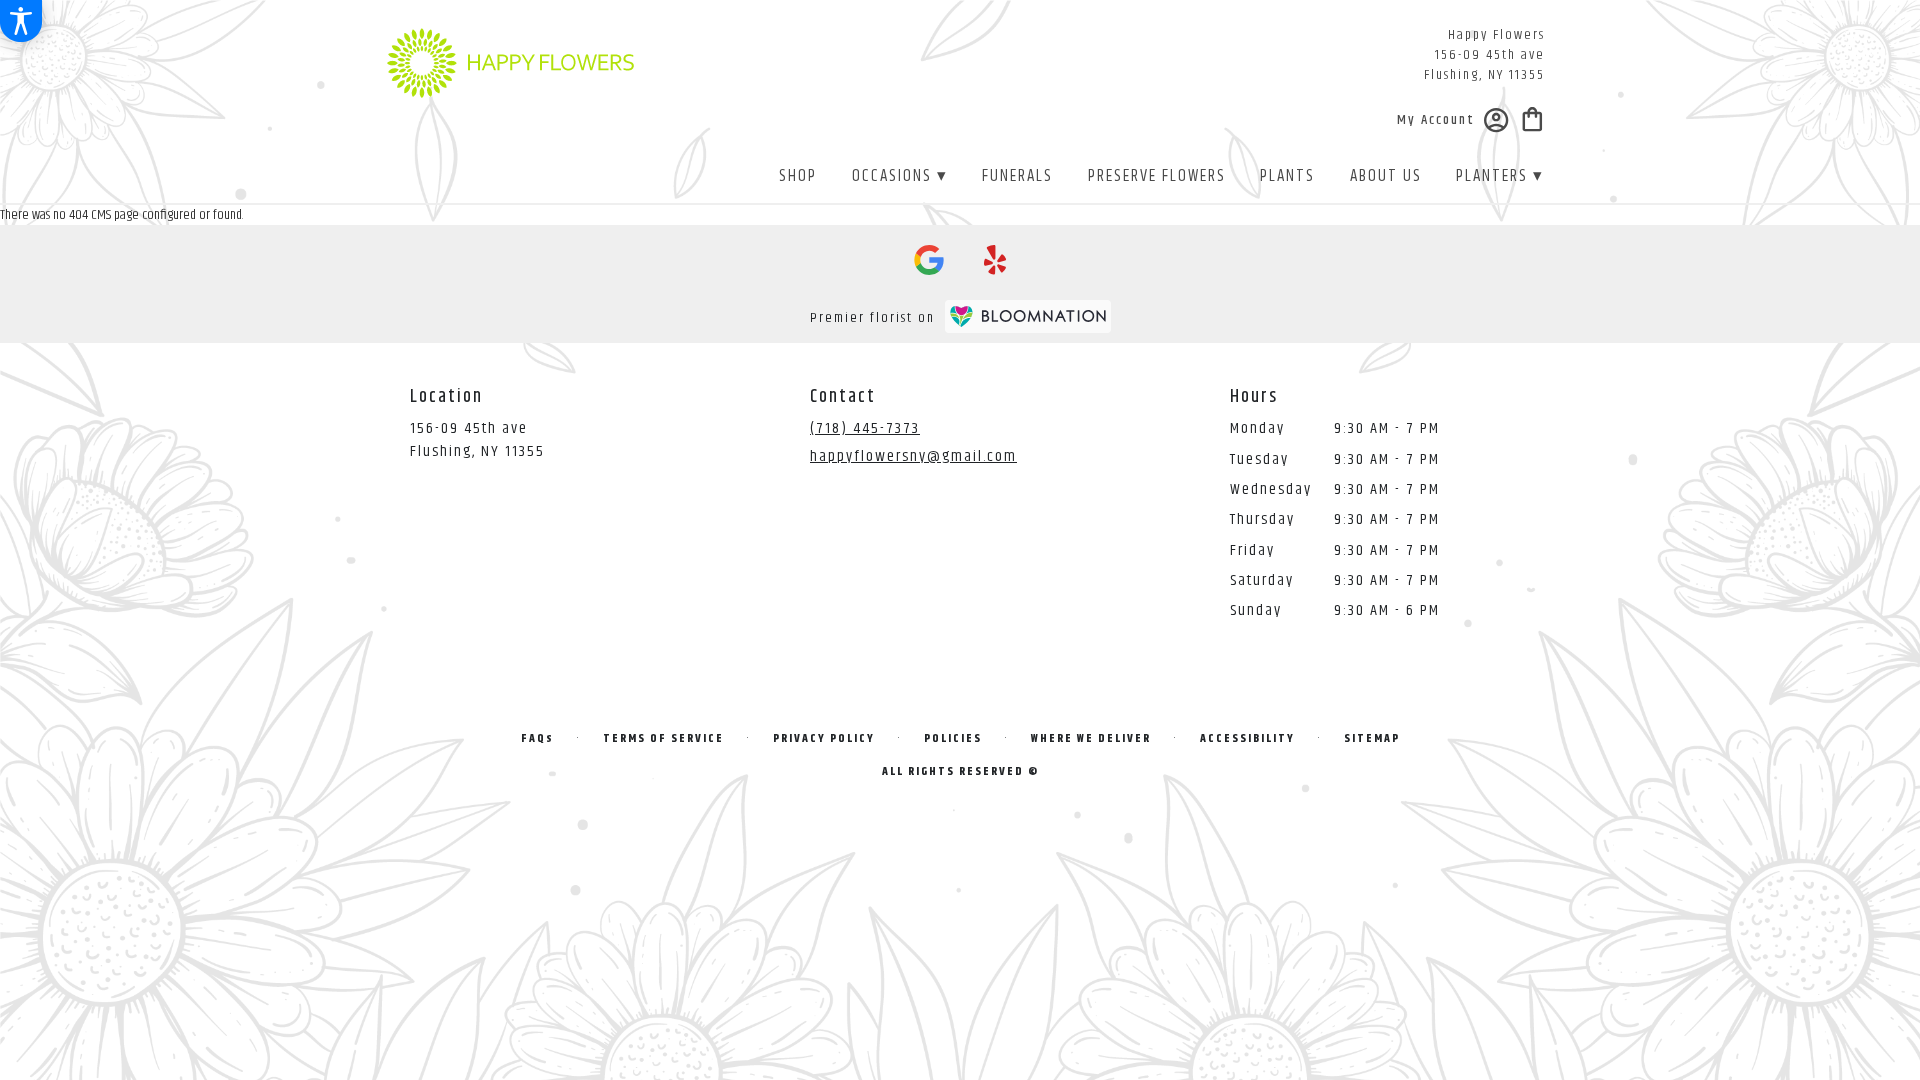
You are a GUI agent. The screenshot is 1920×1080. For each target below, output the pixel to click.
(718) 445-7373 (865, 428)
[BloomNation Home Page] (1028, 316)
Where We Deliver (1091, 738)
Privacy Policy (824, 738)
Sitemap (1372, 738)
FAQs (537, 738)
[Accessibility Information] (21, 21)
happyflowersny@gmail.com (913, 456)
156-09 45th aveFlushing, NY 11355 (477, 439)
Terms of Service (663, 738)
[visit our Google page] (929, 260)
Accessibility (1247, 738)
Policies (953, 738)
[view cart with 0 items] (1532, 117)
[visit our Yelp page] (995, 260)
